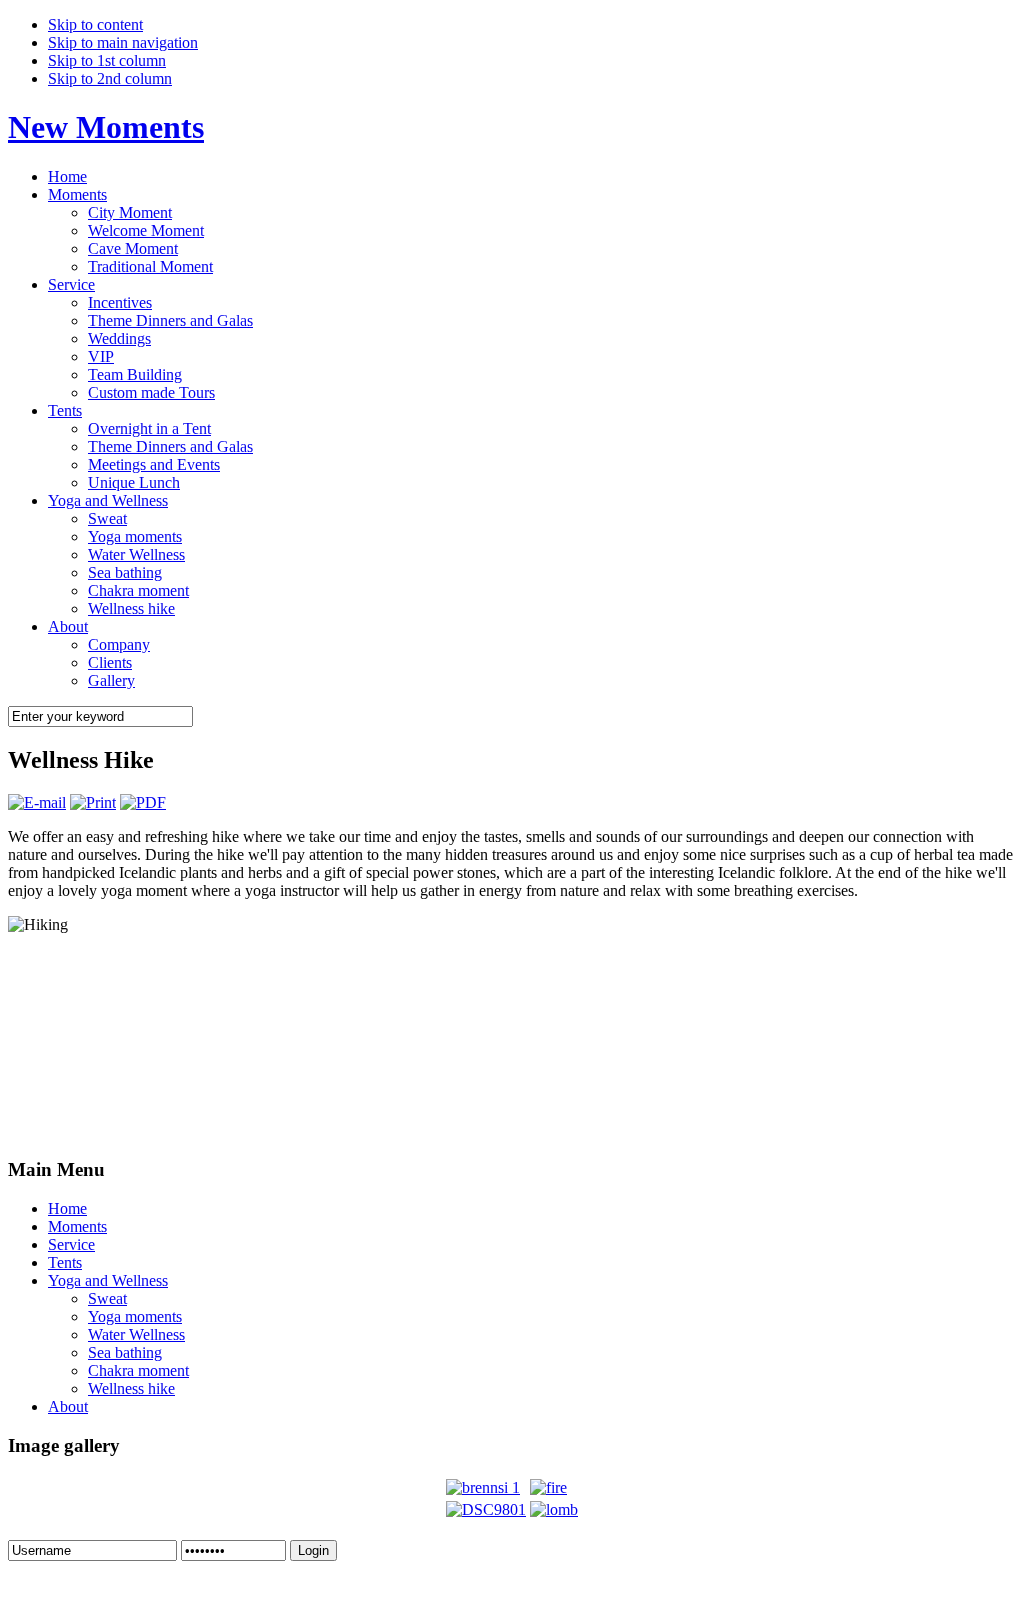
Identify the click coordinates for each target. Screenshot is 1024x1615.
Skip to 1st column (107, 60)
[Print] (93, 802)
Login (313, 1550)
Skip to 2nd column (110, 78)
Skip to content (95, 24)
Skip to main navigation (123, 42)
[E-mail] (37, 802)
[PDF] (143, 802)
